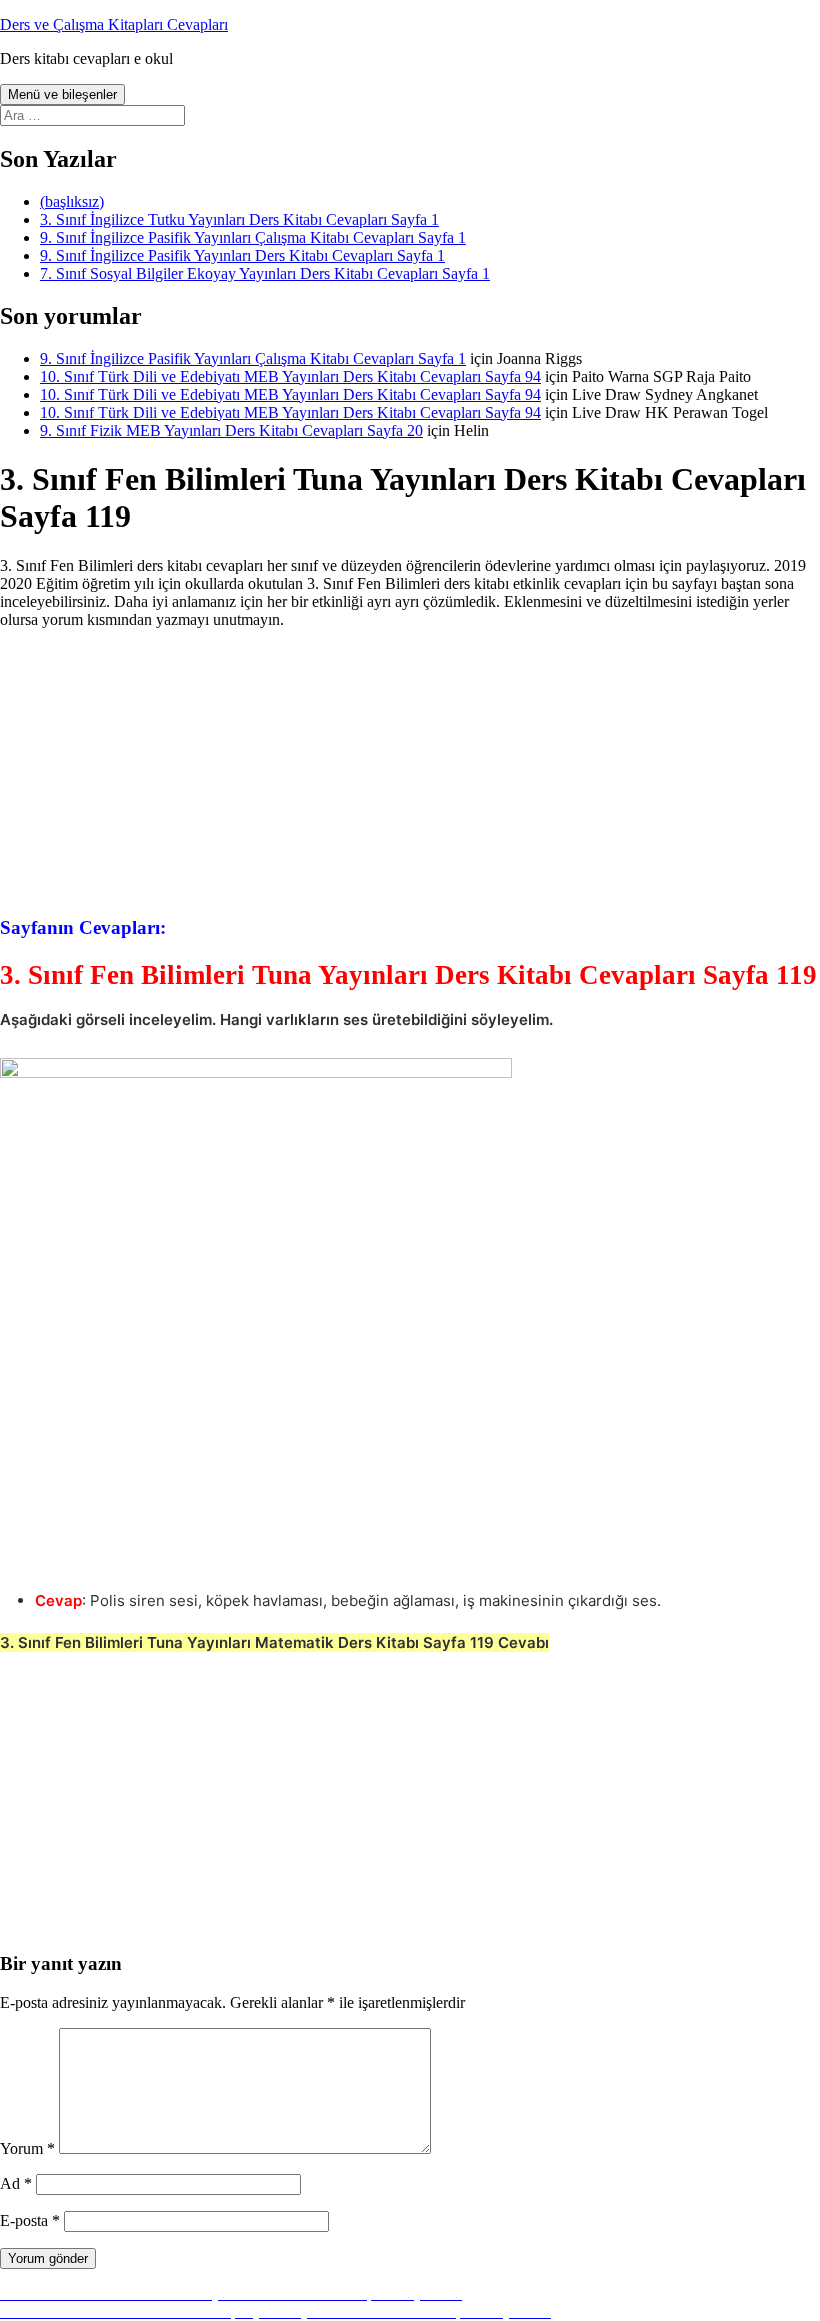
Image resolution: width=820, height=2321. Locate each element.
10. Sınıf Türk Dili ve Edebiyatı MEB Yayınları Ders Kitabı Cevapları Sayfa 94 (290, 376)
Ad (16, 2183)
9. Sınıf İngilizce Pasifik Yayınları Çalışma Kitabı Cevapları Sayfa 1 (253, 237)
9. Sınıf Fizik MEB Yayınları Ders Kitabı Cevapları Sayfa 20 (231, 430)
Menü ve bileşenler (62, 94)
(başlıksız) (72, 201)
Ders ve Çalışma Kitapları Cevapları (114, 24)
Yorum (27, 2148)
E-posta (30, 2220)
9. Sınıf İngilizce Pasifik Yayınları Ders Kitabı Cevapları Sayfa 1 (242, 255)
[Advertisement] (410, 770)
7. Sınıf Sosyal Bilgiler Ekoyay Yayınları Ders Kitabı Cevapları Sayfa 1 (265, 273)
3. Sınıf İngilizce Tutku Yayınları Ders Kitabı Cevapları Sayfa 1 (239, 219)
